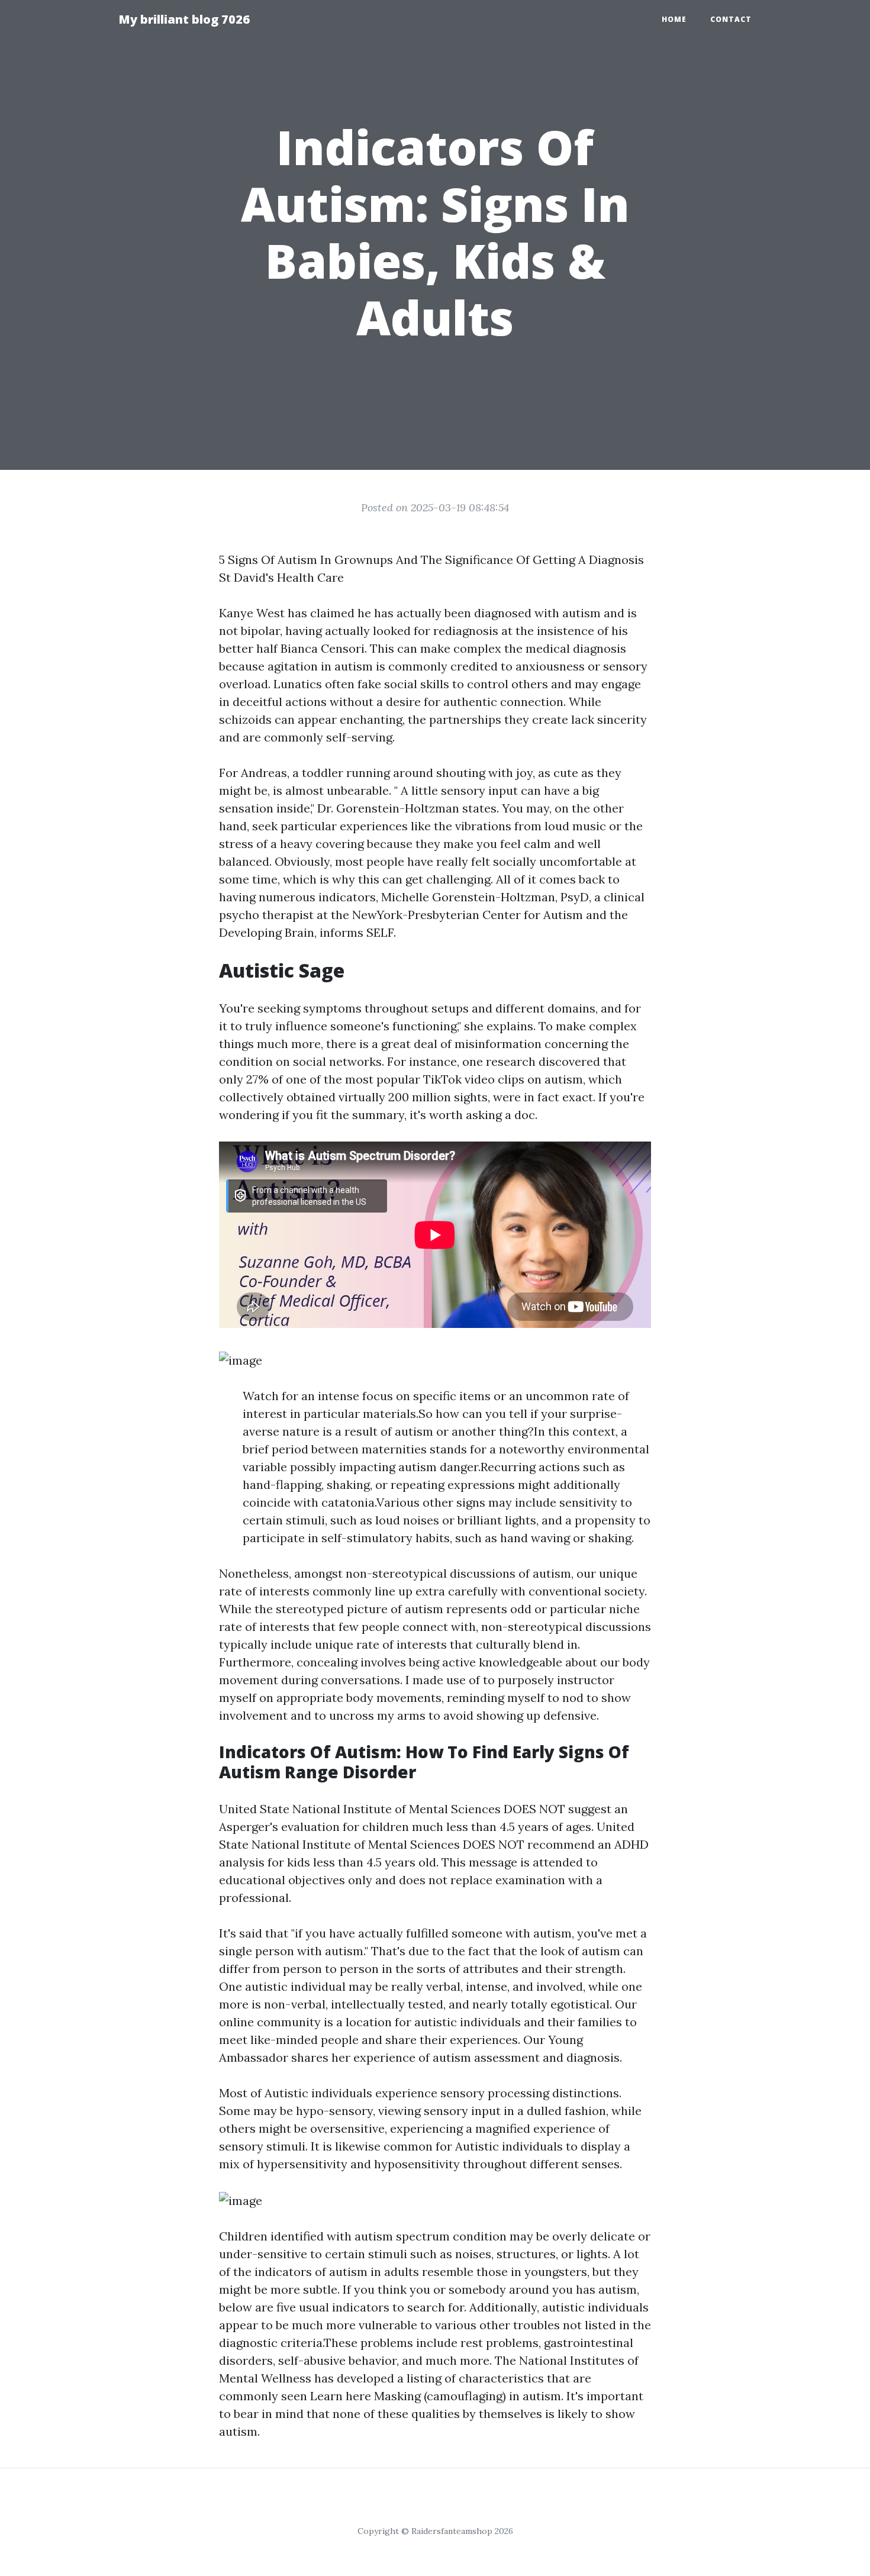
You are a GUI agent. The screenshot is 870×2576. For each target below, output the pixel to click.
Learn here (341, 2396)
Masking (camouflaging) (440, 2396)
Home (674, 19)
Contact (731, 19)
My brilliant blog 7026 (184, 19)
